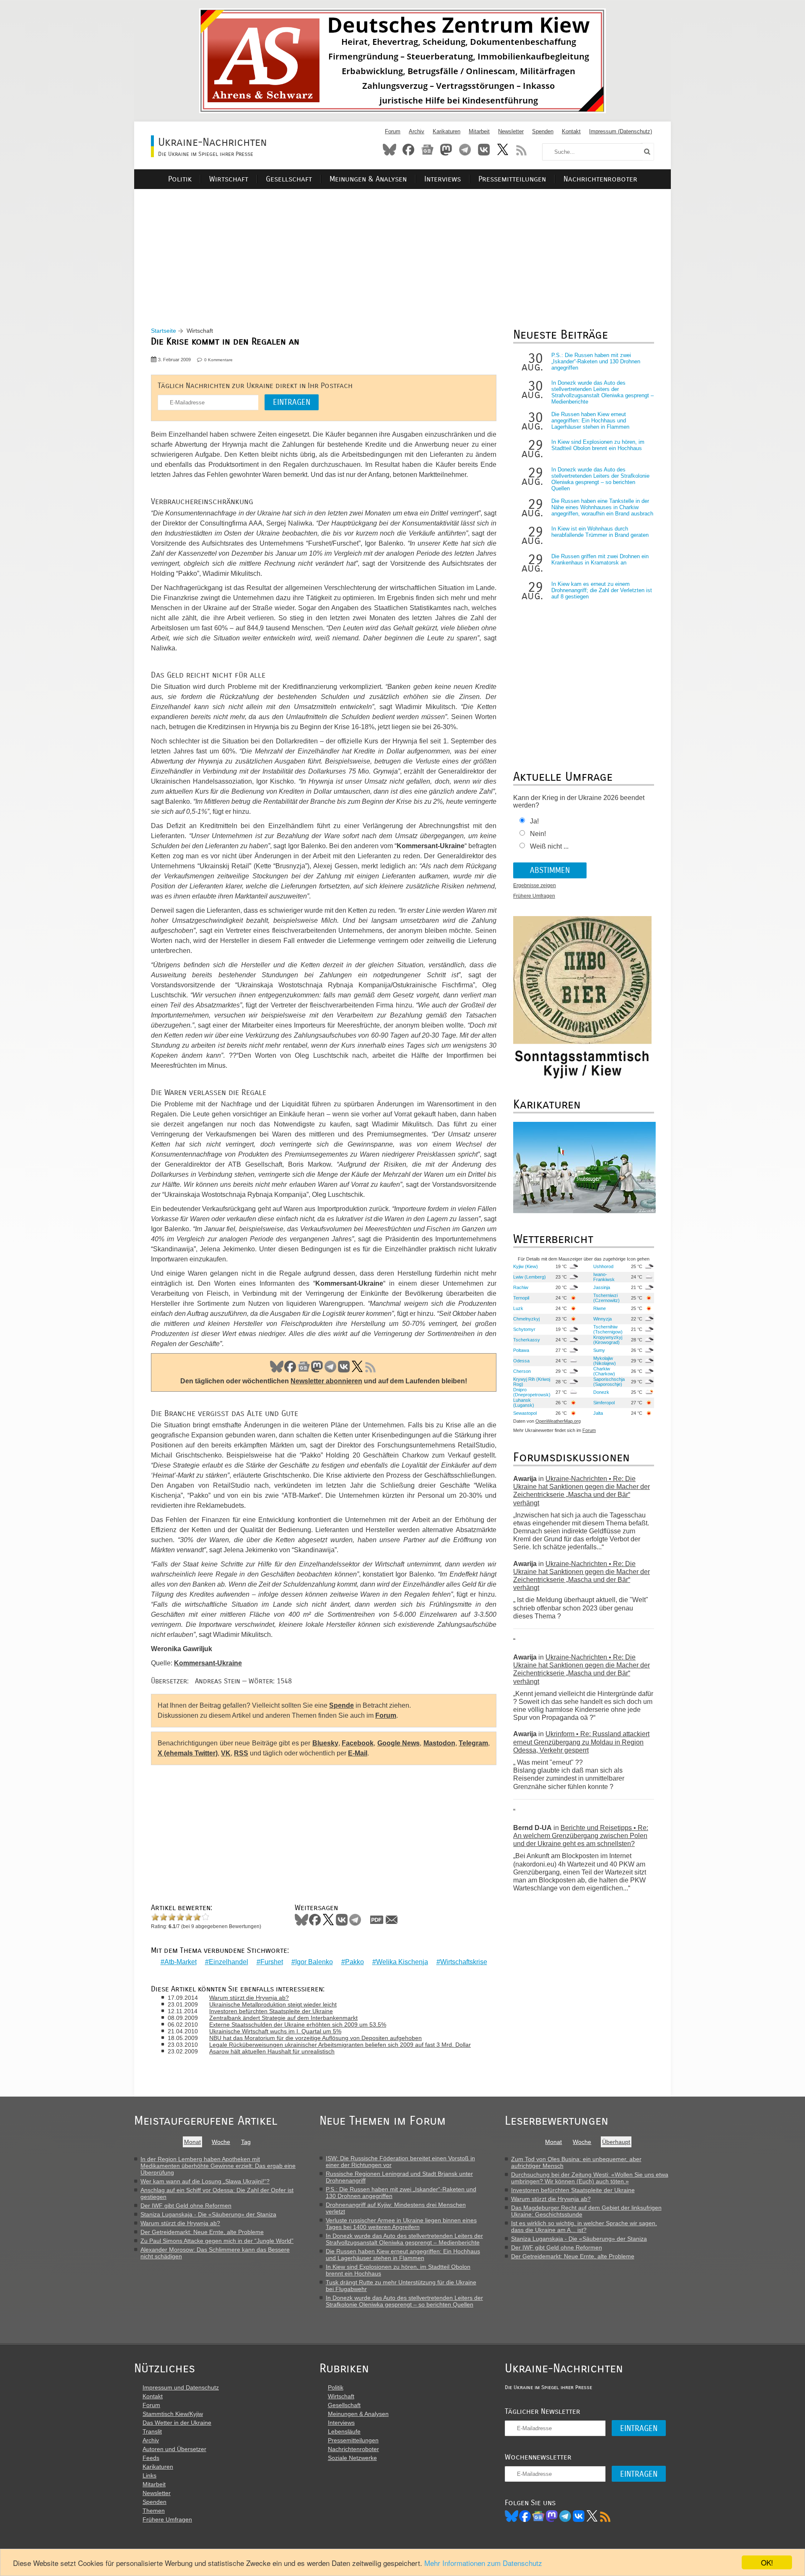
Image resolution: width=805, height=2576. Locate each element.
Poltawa (521, 1350)
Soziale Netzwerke (352, 2458)
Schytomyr (524, 1329)
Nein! (538, 834)
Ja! (534, 821)
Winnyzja (602, 1319)
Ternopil (521, 1298)
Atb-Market (180, 1962)
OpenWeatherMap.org (558, 1421)
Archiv (417, 131)
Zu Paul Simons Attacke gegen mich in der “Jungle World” (217, 2241)
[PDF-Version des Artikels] (377, 1920)
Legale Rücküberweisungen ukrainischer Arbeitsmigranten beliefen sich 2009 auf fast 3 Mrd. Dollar (340, 2045)
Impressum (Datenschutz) (621, 131)
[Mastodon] (552, 2516)
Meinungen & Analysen (368, 179)
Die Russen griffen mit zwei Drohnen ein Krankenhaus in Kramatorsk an (600, 559)
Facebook (408, 150)
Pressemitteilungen (512, 179)
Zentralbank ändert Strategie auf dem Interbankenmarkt (283, 2018)
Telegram (465, 150)
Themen (154, 2511)
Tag (246, 2142)
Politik (180, 179)
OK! (767, 2562)
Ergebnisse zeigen (535, 885)
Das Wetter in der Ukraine (177, 2423)
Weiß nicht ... (549, 846)
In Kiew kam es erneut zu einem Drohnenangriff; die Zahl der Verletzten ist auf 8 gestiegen (602, 590)
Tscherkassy (527, 1340)
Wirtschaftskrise (464, 1962)
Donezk (601, 1392)
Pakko (354, 1962)
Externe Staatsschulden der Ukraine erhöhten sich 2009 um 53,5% (298, 2025)
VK (344, 1367)
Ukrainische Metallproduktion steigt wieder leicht (273, 2004)
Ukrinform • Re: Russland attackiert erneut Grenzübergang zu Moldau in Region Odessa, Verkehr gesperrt (581, 1742)
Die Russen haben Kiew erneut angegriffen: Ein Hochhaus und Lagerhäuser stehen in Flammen (590, 421)
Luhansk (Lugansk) (524, 1403)
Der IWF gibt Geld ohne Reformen (186, 2206)
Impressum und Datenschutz (181, 2387)
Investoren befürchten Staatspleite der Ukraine (271, 2011)
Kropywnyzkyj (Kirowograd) (608, 1340)
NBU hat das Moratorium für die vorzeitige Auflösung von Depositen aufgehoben (316, 2038)
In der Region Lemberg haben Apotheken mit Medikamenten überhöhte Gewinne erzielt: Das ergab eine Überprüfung (218, 2166)
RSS (522, 150)
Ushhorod (603, 1266)
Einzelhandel (229, 1962)
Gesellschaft (289, 179)
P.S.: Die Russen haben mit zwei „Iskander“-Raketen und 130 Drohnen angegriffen (596, 361)
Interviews (443, 179)
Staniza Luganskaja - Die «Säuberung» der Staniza (208, 2214)
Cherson (522, 1371)
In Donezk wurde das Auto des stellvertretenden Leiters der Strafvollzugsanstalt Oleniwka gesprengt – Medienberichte (602, 392)
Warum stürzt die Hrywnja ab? (249, 1998)
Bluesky (390, 150)
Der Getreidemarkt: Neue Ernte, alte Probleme (202, 2232)
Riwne (600, 1308)
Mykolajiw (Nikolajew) (605, 1361)
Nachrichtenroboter (600, 179)
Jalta (598, 1413)
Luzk (518, 1308)
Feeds (151, 2458)
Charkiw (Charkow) (604, 1371)
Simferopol (604, 1403)
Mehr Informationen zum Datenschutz (483, 2563)
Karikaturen (447, 131)
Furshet (272, 1962)
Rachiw (521, 1287)
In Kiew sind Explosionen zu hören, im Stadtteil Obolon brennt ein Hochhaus (598, 445)
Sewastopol (525, 1413)
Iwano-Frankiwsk (604, 1277)
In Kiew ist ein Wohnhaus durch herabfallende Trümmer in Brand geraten (600, 532)
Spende (341, 1705)
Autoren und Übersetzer (174, 2449)
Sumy (599, 1350)
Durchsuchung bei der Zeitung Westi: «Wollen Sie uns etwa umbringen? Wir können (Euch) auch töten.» (590, 2178)
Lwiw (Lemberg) (530, 1277)
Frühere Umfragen (534, 896)
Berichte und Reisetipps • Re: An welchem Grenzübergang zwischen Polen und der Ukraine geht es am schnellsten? (581, 1836)
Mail (392, 1920)
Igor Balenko (314, 1962)
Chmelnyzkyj (526, 1319)
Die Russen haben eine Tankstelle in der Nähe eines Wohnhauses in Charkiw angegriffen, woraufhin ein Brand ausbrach (602, 507)
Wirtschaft (229, 179)
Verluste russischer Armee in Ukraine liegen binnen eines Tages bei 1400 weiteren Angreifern (401, 2224)
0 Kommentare (218, 360)
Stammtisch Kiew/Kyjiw (173, 2414)
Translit (152, 2431)
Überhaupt (616, 2142)
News (427, 150)
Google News (399, 1743)
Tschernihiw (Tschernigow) (608, 1329)
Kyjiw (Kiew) (526, 1266)
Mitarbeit (479, 131)
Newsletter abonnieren (326, 1381)
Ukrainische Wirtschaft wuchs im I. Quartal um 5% (275, 2031)
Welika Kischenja (402, 1962)
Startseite (164, 331)
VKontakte (484, 150)
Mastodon (446, 150)
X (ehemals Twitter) (188, 1753)
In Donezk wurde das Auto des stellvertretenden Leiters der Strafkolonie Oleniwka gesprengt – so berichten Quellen (600, 479)
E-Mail (358, 1753)
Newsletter (511, 131)
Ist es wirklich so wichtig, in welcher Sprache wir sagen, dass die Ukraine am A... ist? (584, 2226)
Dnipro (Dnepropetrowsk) (532, 1392)
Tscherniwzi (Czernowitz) (606, 1298)
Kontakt (571, 131)
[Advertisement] (402, 248)
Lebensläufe (344, 2431)
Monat (192, 2142)
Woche (221, 2142)
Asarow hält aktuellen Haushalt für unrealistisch (272, 2051)
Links (149, 2475)
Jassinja (602, 1287)
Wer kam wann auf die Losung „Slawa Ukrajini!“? (205, 2181)
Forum (393, 131)
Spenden (543, 131)
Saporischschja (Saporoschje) (609, 1382)
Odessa (521, 1361)
